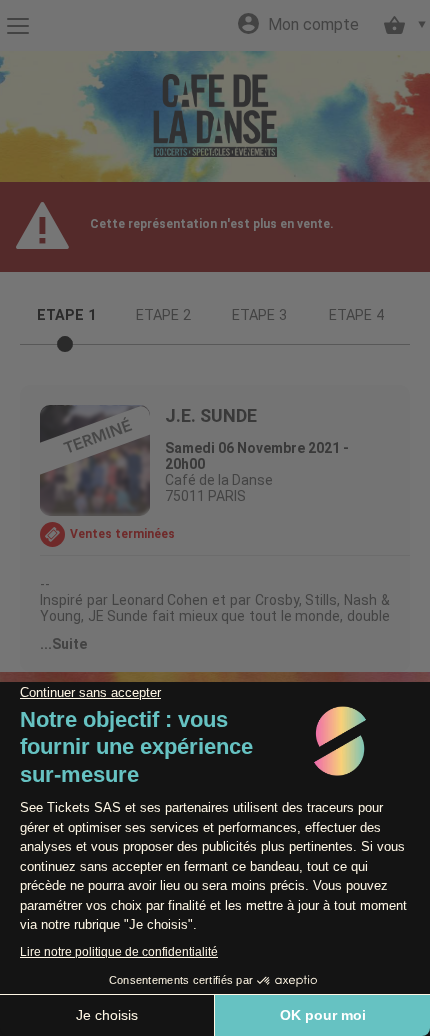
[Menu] (17, 26)
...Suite (63, 644)
